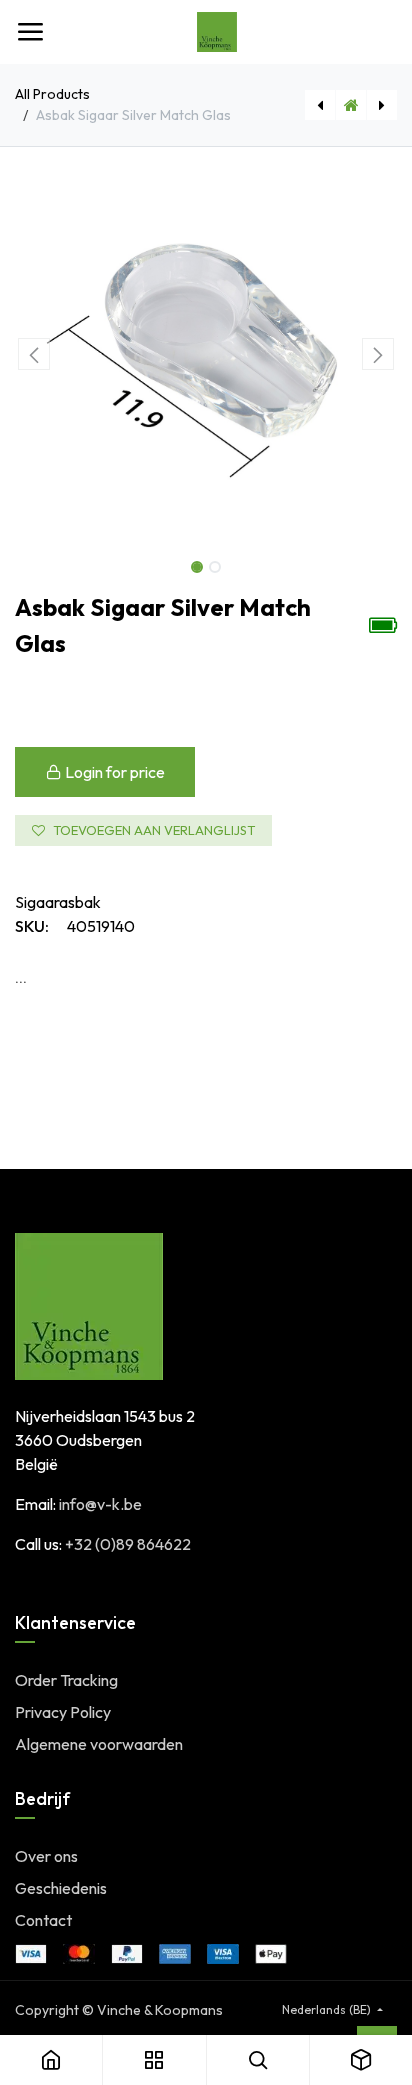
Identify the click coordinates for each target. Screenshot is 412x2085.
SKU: (32, 926)
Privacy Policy (63, 1712)
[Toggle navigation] (30, 32)
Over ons (46, 1856)
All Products (52, 94)
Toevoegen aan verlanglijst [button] (154, 830)
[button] (34, 354)
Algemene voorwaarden (99, 1744)
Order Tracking (66, 1680)
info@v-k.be (100, 1504)
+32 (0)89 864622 (128, 1544)
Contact (43, 1920)
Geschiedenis (61, 1888)
